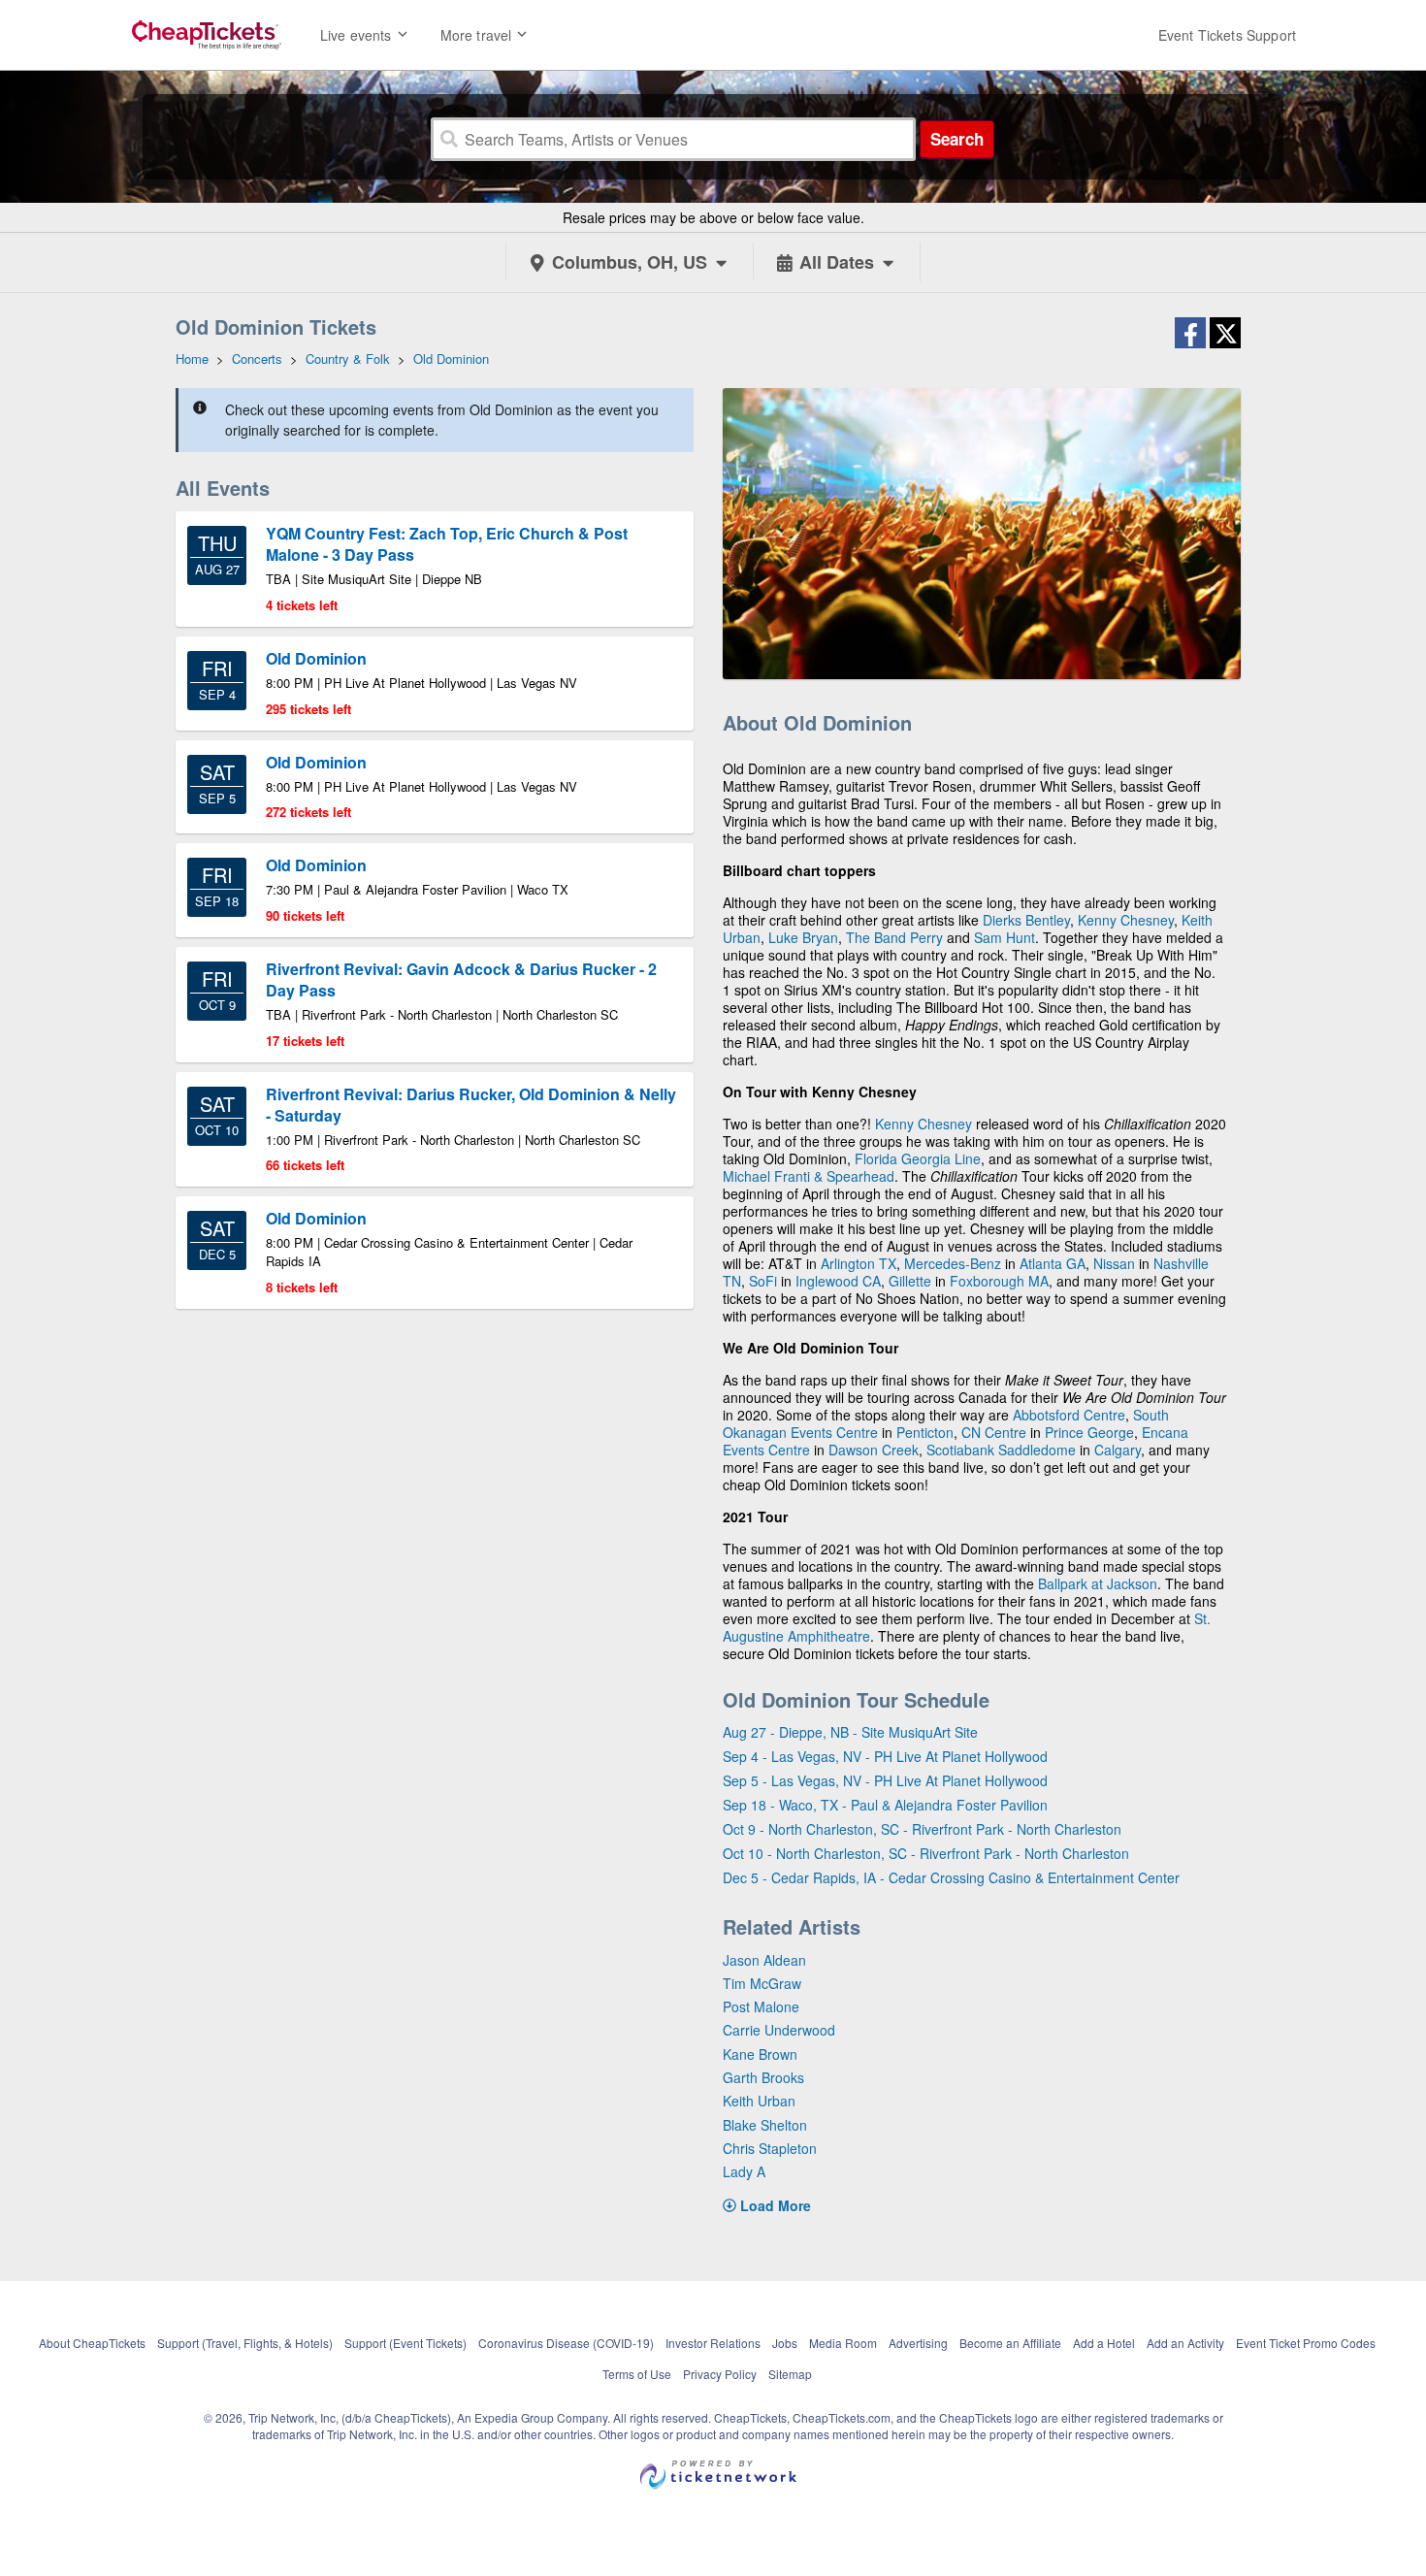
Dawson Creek (874, 1450)
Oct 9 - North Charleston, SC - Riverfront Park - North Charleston (922, 1829)
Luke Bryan (803, 937)
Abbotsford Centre (1069, 1415)
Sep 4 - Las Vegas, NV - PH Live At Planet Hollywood (885, 1756)
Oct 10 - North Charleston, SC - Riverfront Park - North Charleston (926, 1853)
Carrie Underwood (779, 2030)
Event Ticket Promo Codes (1306, 2343)
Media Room (843, 2343)
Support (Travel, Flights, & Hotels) (245, 2343)
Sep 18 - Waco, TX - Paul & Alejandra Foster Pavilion (885, 1805)
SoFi (763, 1281)
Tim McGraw (762, 1983)
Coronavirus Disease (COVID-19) (566, 2343)
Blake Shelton (765, 2125)
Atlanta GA (1053, 1263)
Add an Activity (1185, 2343)
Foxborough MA (999, 1281)
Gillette (910, 1281)
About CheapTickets (92, 2343)
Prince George (1089, 1432)
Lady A (744, 2171)
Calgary (1118, 1450)
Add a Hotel (1104, 2343)
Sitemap (790, 2374)
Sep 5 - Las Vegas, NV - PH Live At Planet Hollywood (885, 1780)
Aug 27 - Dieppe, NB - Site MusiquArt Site (850, 1732)
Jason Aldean (764, 1960)
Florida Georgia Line (918, 1158)
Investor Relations (713, 2343)
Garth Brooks (763, 2077)
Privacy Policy (720, 2374)
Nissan (1114, 1263)
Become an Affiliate (1010, 2343)
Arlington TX (859, 1263)
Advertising (918, 2343)
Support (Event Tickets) (405, 2343)
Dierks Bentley (1026, 920)
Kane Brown (760, 2054)
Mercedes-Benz (953, 1263)
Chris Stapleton (770, 2148)
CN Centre (994, 1432)
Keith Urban (759, 2101)
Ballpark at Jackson (1098, 1583)
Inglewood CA (838, 1281)
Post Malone (761, 2006)
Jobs (785, 2343)
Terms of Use (637, 2374)
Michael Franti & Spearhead (809, 1176)
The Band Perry (894, 937)
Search (957, 139)
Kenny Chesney (1126, 920)
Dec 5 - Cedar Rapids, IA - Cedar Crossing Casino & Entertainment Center (951, 1877)
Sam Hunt (1005, 937)
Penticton (925, 1432)
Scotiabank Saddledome (1001, 1450)
